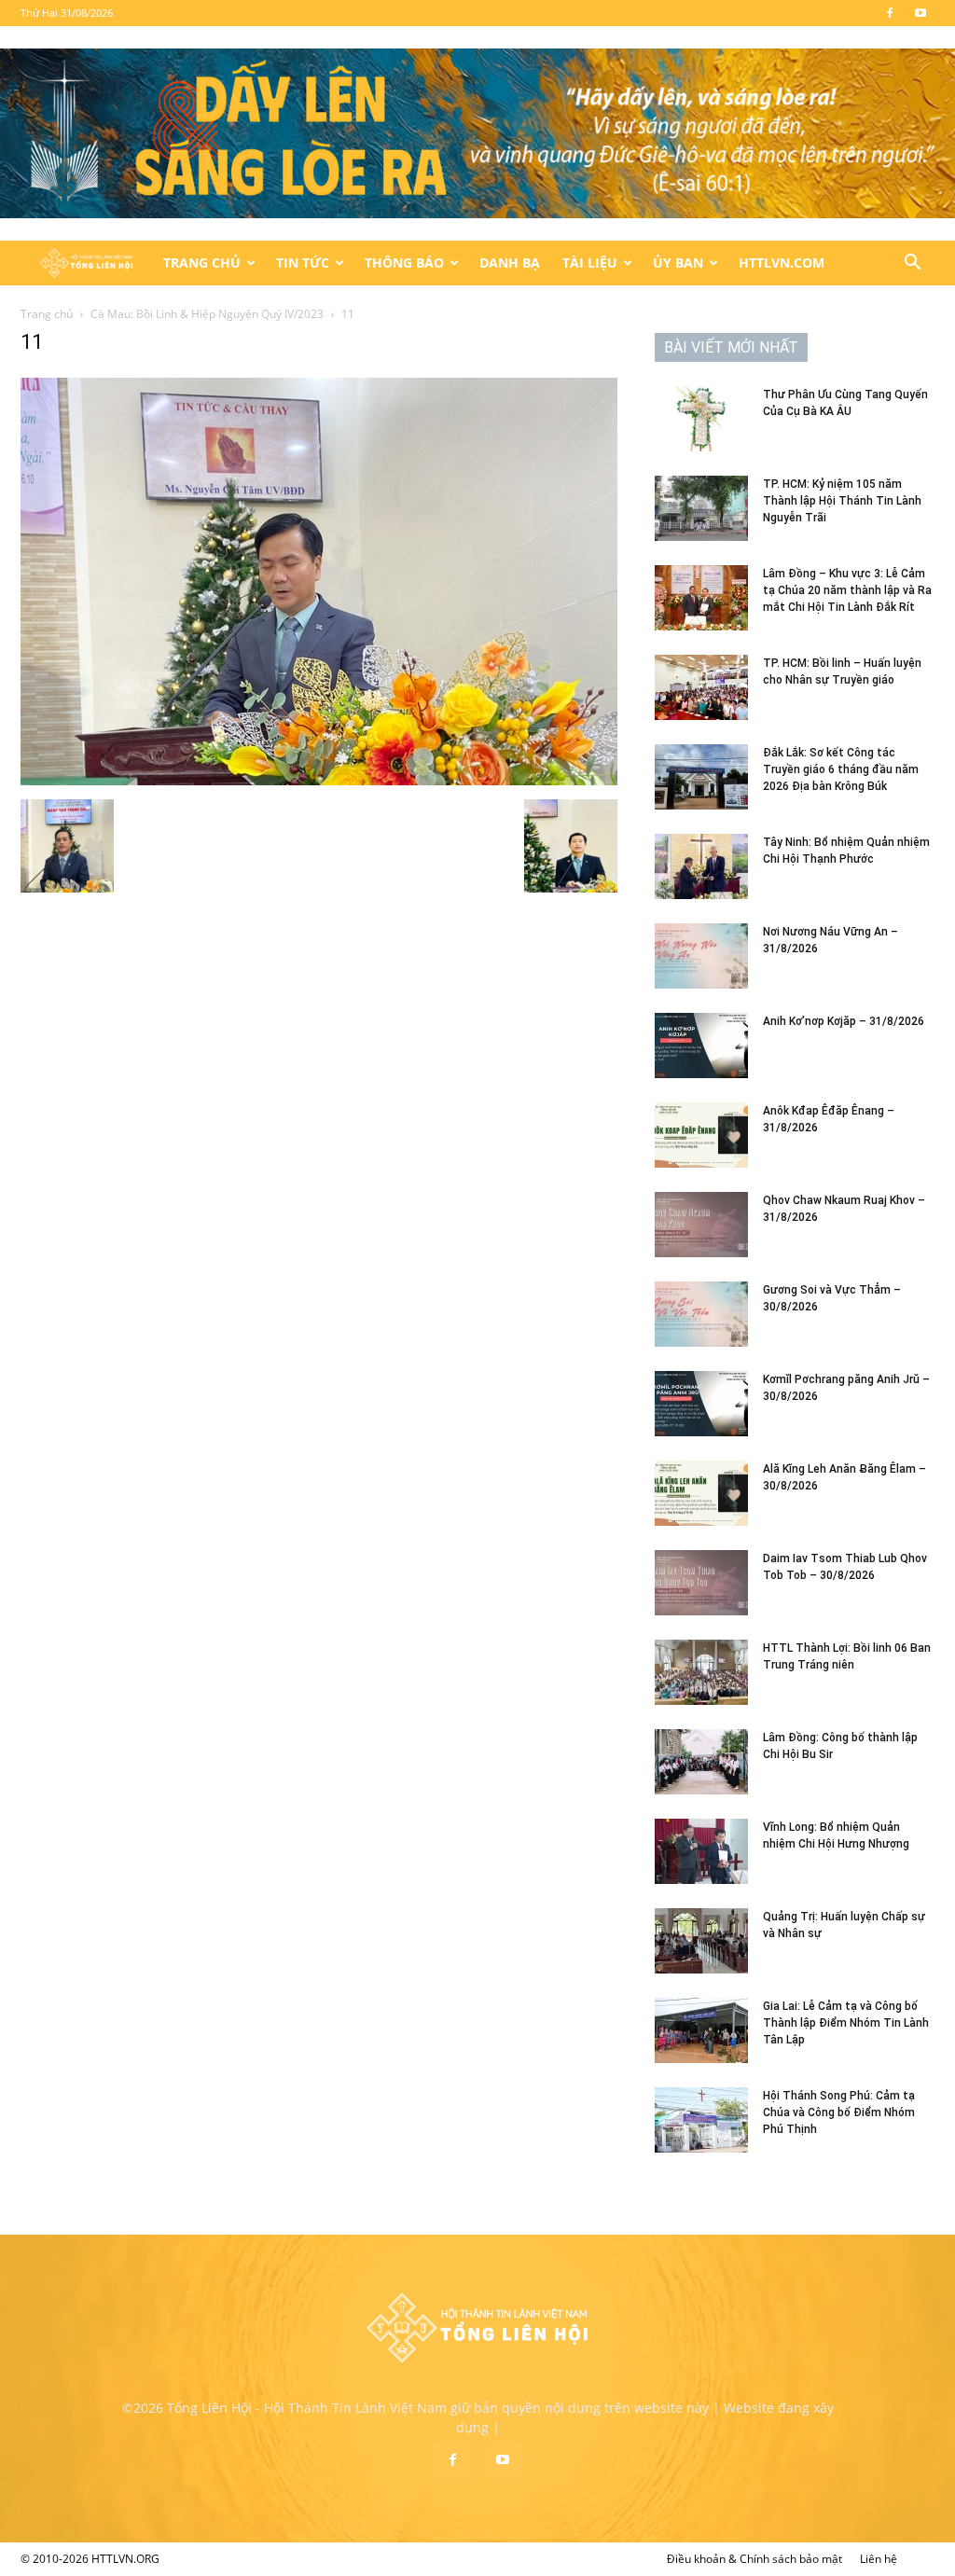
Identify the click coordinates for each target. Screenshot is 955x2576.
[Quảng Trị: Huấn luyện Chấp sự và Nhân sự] (701, 1941)
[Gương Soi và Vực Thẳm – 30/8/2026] (701, 1314)
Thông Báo (404, 263)
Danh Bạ (510, 263)
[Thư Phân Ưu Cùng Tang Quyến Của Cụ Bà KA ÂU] (701, 419)
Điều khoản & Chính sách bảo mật (754, 2559)
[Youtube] (920, 13)
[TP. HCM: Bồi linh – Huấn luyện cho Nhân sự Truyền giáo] (701, 687)
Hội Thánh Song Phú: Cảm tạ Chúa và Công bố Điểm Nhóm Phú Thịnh (839, 2112)
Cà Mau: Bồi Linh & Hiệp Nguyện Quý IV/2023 (207, 314)
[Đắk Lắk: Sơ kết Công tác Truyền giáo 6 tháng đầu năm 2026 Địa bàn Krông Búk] (701, 777)
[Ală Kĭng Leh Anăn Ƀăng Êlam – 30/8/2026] (701, 1493)
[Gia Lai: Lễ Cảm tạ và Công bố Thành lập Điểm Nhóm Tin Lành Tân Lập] (701, 2030)
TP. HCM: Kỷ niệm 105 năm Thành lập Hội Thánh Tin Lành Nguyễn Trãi (842, 501)
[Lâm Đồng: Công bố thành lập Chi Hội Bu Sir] (701, 1762)
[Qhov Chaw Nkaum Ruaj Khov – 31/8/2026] (701, 1225)
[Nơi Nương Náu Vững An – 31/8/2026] (701, 956)
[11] (319, 780)
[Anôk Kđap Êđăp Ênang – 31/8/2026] (701, 1135)
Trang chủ (47, 314)
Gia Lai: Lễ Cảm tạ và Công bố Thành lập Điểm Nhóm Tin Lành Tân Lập (846, 2023)
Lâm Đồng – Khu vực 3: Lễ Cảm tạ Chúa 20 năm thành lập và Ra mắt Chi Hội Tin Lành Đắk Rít (847, 590)
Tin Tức (303, 263)
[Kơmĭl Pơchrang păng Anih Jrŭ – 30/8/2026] (701, 1404)
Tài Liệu (590, 263)
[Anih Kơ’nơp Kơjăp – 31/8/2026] (701, 1046)
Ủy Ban (678, 263)
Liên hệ (879, 2559)
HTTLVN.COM (782, 263)
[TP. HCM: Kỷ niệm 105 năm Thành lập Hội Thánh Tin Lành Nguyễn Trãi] (701, 508)
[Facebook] (890, 13)
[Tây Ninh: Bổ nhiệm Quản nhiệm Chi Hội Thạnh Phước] (701, 866)
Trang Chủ (202, 263)
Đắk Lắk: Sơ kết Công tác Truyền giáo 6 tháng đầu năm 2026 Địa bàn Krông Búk (841, 769)
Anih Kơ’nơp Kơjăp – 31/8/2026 (844, 1021)
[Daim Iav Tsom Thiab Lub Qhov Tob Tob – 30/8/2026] (701, 1583)
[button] (912, 264)
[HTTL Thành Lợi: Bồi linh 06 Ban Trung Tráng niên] (701, 1672)
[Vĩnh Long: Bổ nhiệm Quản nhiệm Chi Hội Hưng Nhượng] (701, 1851)
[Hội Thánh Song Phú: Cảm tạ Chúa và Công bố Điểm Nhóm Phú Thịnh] (701, 2120)
